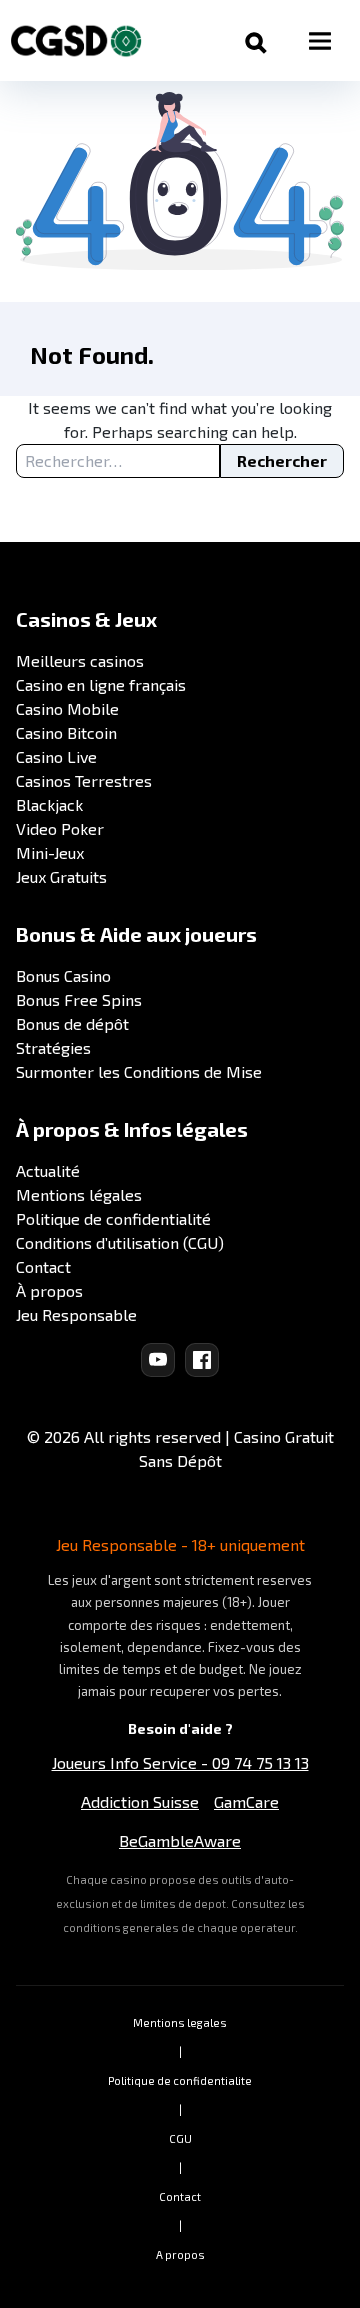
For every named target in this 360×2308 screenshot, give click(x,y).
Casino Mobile (67, 708)
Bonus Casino (63, 975)
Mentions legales (180, 2022)
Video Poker (60, 828)
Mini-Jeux (50, 852)
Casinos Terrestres (84, 780)
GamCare (246, 1801)
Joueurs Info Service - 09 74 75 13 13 (180, 1762)
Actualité (48, 1170)
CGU (180, 2138)
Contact (43, 1266)
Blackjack (49, 804)
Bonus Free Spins (79, 999)
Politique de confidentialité (113, 1218)
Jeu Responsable (76, 1314)
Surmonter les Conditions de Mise (139, 1071)
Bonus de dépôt (72, 1023)
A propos (180, 2254)
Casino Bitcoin (66, 732)
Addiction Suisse (140, 1801)
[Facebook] (202, 1360)
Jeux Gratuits (61, 876)
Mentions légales (79, 1194)
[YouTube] (158, 1360)
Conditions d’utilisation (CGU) (120, 1242)
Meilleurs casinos (80, 660)
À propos (49, 1290)
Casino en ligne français (101, 684)
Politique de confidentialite (180, 2080)
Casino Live (56, 756)
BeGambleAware (180, 1840)
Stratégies (53, 1047)
